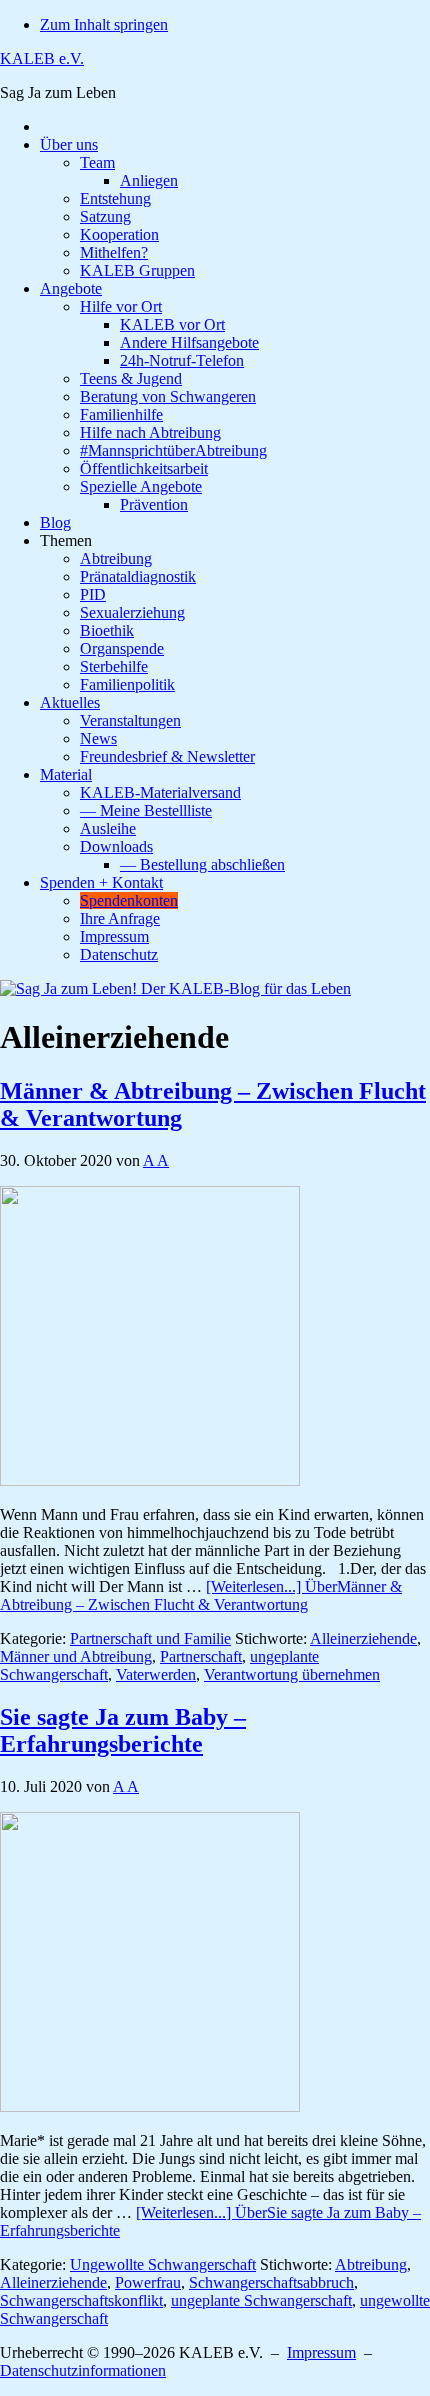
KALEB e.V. (42, 58)
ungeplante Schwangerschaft (261, 2300)
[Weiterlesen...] (201, 1595)
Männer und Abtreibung (76, 1656)
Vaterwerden (156, 1674)
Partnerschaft (201, 1656)
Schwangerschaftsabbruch (271, 2282)
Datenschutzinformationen (83, 2370)
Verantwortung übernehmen (292, 1674)
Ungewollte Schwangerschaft (163, 2264)
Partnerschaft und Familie (150, 1638)
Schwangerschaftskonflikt (81, 2300)
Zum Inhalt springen (104, 24)
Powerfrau (148, 2282)
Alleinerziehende (363, 1638)
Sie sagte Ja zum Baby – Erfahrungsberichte (123, 1730)
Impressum (321, 2352)
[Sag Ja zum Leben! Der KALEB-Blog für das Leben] (175, 988)
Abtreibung (371, 2264)
